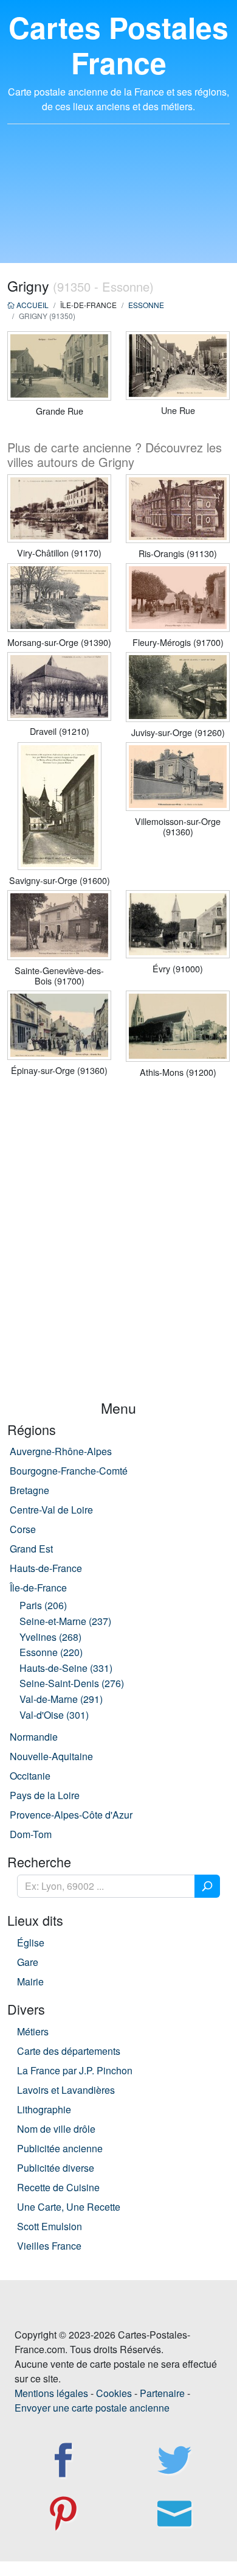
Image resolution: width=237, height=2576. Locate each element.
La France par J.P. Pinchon (75, 2070)
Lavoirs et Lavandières (66, 2090)
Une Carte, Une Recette (69, 2207)
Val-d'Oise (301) (54, 1715)
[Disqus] (118, 1244)
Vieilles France (49, 2246)
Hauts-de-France (46, 1568)
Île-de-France (38, 1588)
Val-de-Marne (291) (61, 1699)
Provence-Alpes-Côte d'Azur (71, 1815)
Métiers (33, 2031)
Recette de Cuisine (58, 2187)
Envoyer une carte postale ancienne (92, 2408)
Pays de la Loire (45, 1795)
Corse (23, 1529)
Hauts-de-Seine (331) (66, 1668)
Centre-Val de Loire (51, 1510)
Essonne (146, 305)
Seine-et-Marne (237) (65, 1621)
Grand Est (31, 1549)
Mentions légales (51, 2393)
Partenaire (162, 2393)
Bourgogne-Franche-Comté (69, 1471)
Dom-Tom (31, 1834)
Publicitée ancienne (60, 2148)
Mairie (30, 1981)
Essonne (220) (51, 1652)
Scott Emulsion (50, 2226)
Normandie (34, 1737)
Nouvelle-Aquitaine (51, 1756)
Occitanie (30, 1776)
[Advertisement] (118, 201)
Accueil (32, 305)
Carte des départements (69, 2051)
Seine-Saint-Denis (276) (72, 1683)
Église (31, 1943)
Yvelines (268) (50, 1637)
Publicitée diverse (56, 2168)
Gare (28, 1962)
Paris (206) (43, 1605)
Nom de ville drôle (56, 2129)
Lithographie (44, 2109)
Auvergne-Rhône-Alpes (61, 1451)
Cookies (114, 2393)
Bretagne (29, 1490)
